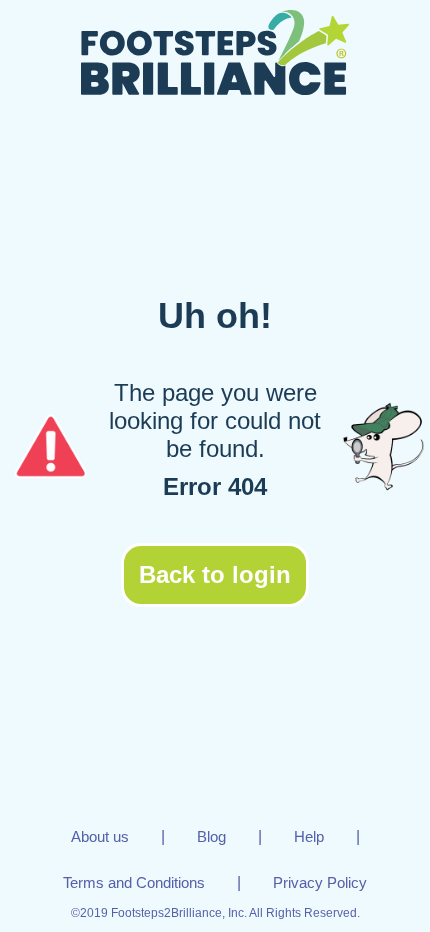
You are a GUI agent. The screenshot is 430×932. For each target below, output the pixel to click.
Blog (211, 836)
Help (309, 836)
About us (100, 836)
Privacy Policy (320, 882)
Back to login (215, 574)
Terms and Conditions (134, 882)
